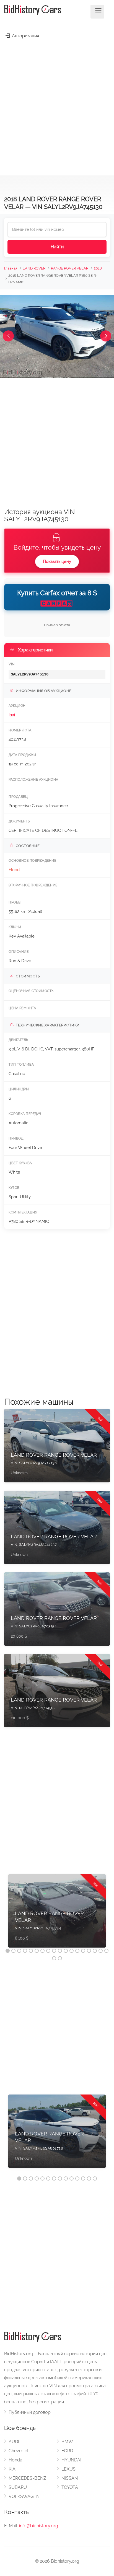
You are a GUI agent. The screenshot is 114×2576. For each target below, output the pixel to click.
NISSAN (70, 2478)
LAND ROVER (34, 268)
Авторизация (25, 36)
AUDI (14, 2442)
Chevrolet (19, 2451)
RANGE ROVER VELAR (70, 268)
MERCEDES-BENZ (27, 2478)
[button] (8, 336)
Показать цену (57, 561)
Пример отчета (57, 625)
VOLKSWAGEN (24, 2496)
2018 (98, 268)
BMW (67, 2442)
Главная (11, 268)
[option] (57, 1914)
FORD (67, 2451)
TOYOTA (70, 2487)
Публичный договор (30, 2412)
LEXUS (68, 2469)
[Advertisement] (57, 104)
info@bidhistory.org (39, 2526)
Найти (57, 247)
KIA (12, 2469)
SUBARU (18, 2487)
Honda (15, 2460)
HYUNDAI (71, 2460)
